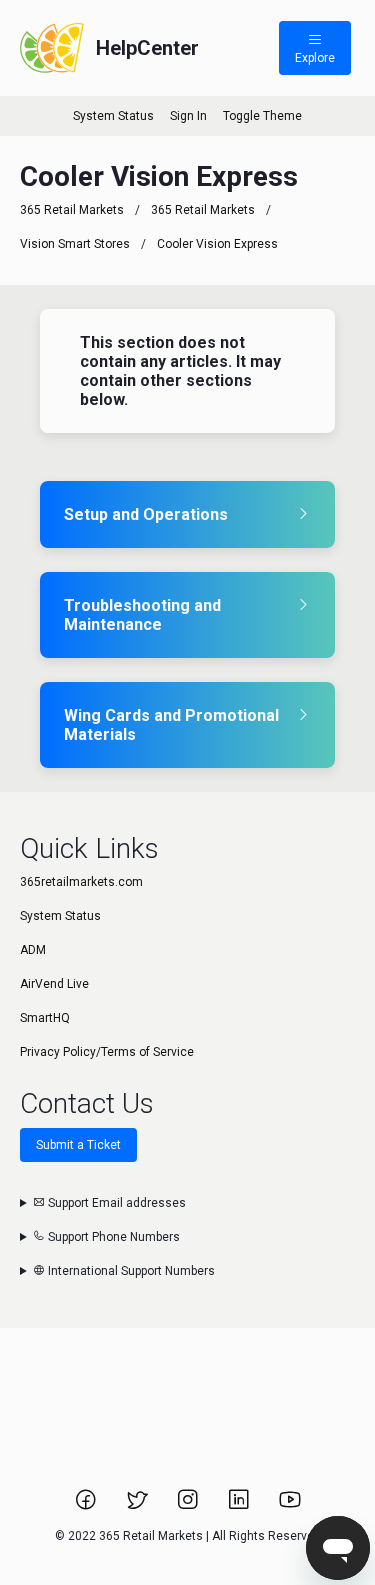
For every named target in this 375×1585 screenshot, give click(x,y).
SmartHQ (45, 1018)
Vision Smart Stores (75, 244)
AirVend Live (54, 984)
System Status (113, 116)
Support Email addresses (115, 1203)
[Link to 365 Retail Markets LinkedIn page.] (240, 1506)
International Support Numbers (130, 1271)
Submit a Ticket (78, 1145)
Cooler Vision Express (217, 244)
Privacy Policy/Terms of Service (107, 1052)
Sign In (188, 116)
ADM (33, 950)
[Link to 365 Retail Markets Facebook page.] (87, 1506)
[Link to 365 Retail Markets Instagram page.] (189, 1506)
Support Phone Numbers (112, 1237)
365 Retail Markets (72, 210)
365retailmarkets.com (81, 882)
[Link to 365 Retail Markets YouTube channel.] (290, 1506)
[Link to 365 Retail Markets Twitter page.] (138, 1506)
